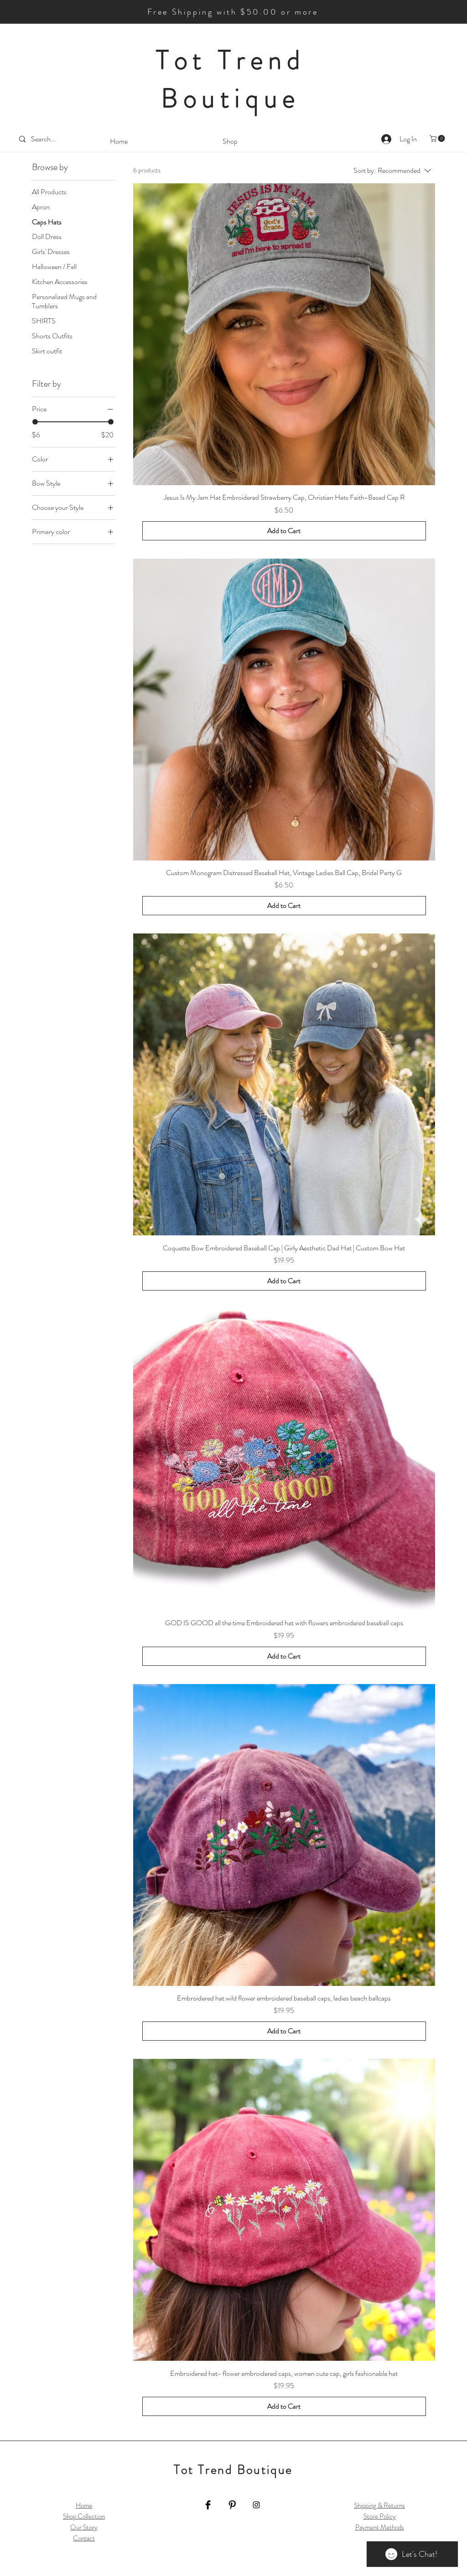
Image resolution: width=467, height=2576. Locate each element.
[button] (438, 138)
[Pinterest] (232, 2505)
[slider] (35, 422)
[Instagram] (256, 2505)
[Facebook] (208, 2505)
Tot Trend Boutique (231, 79)
